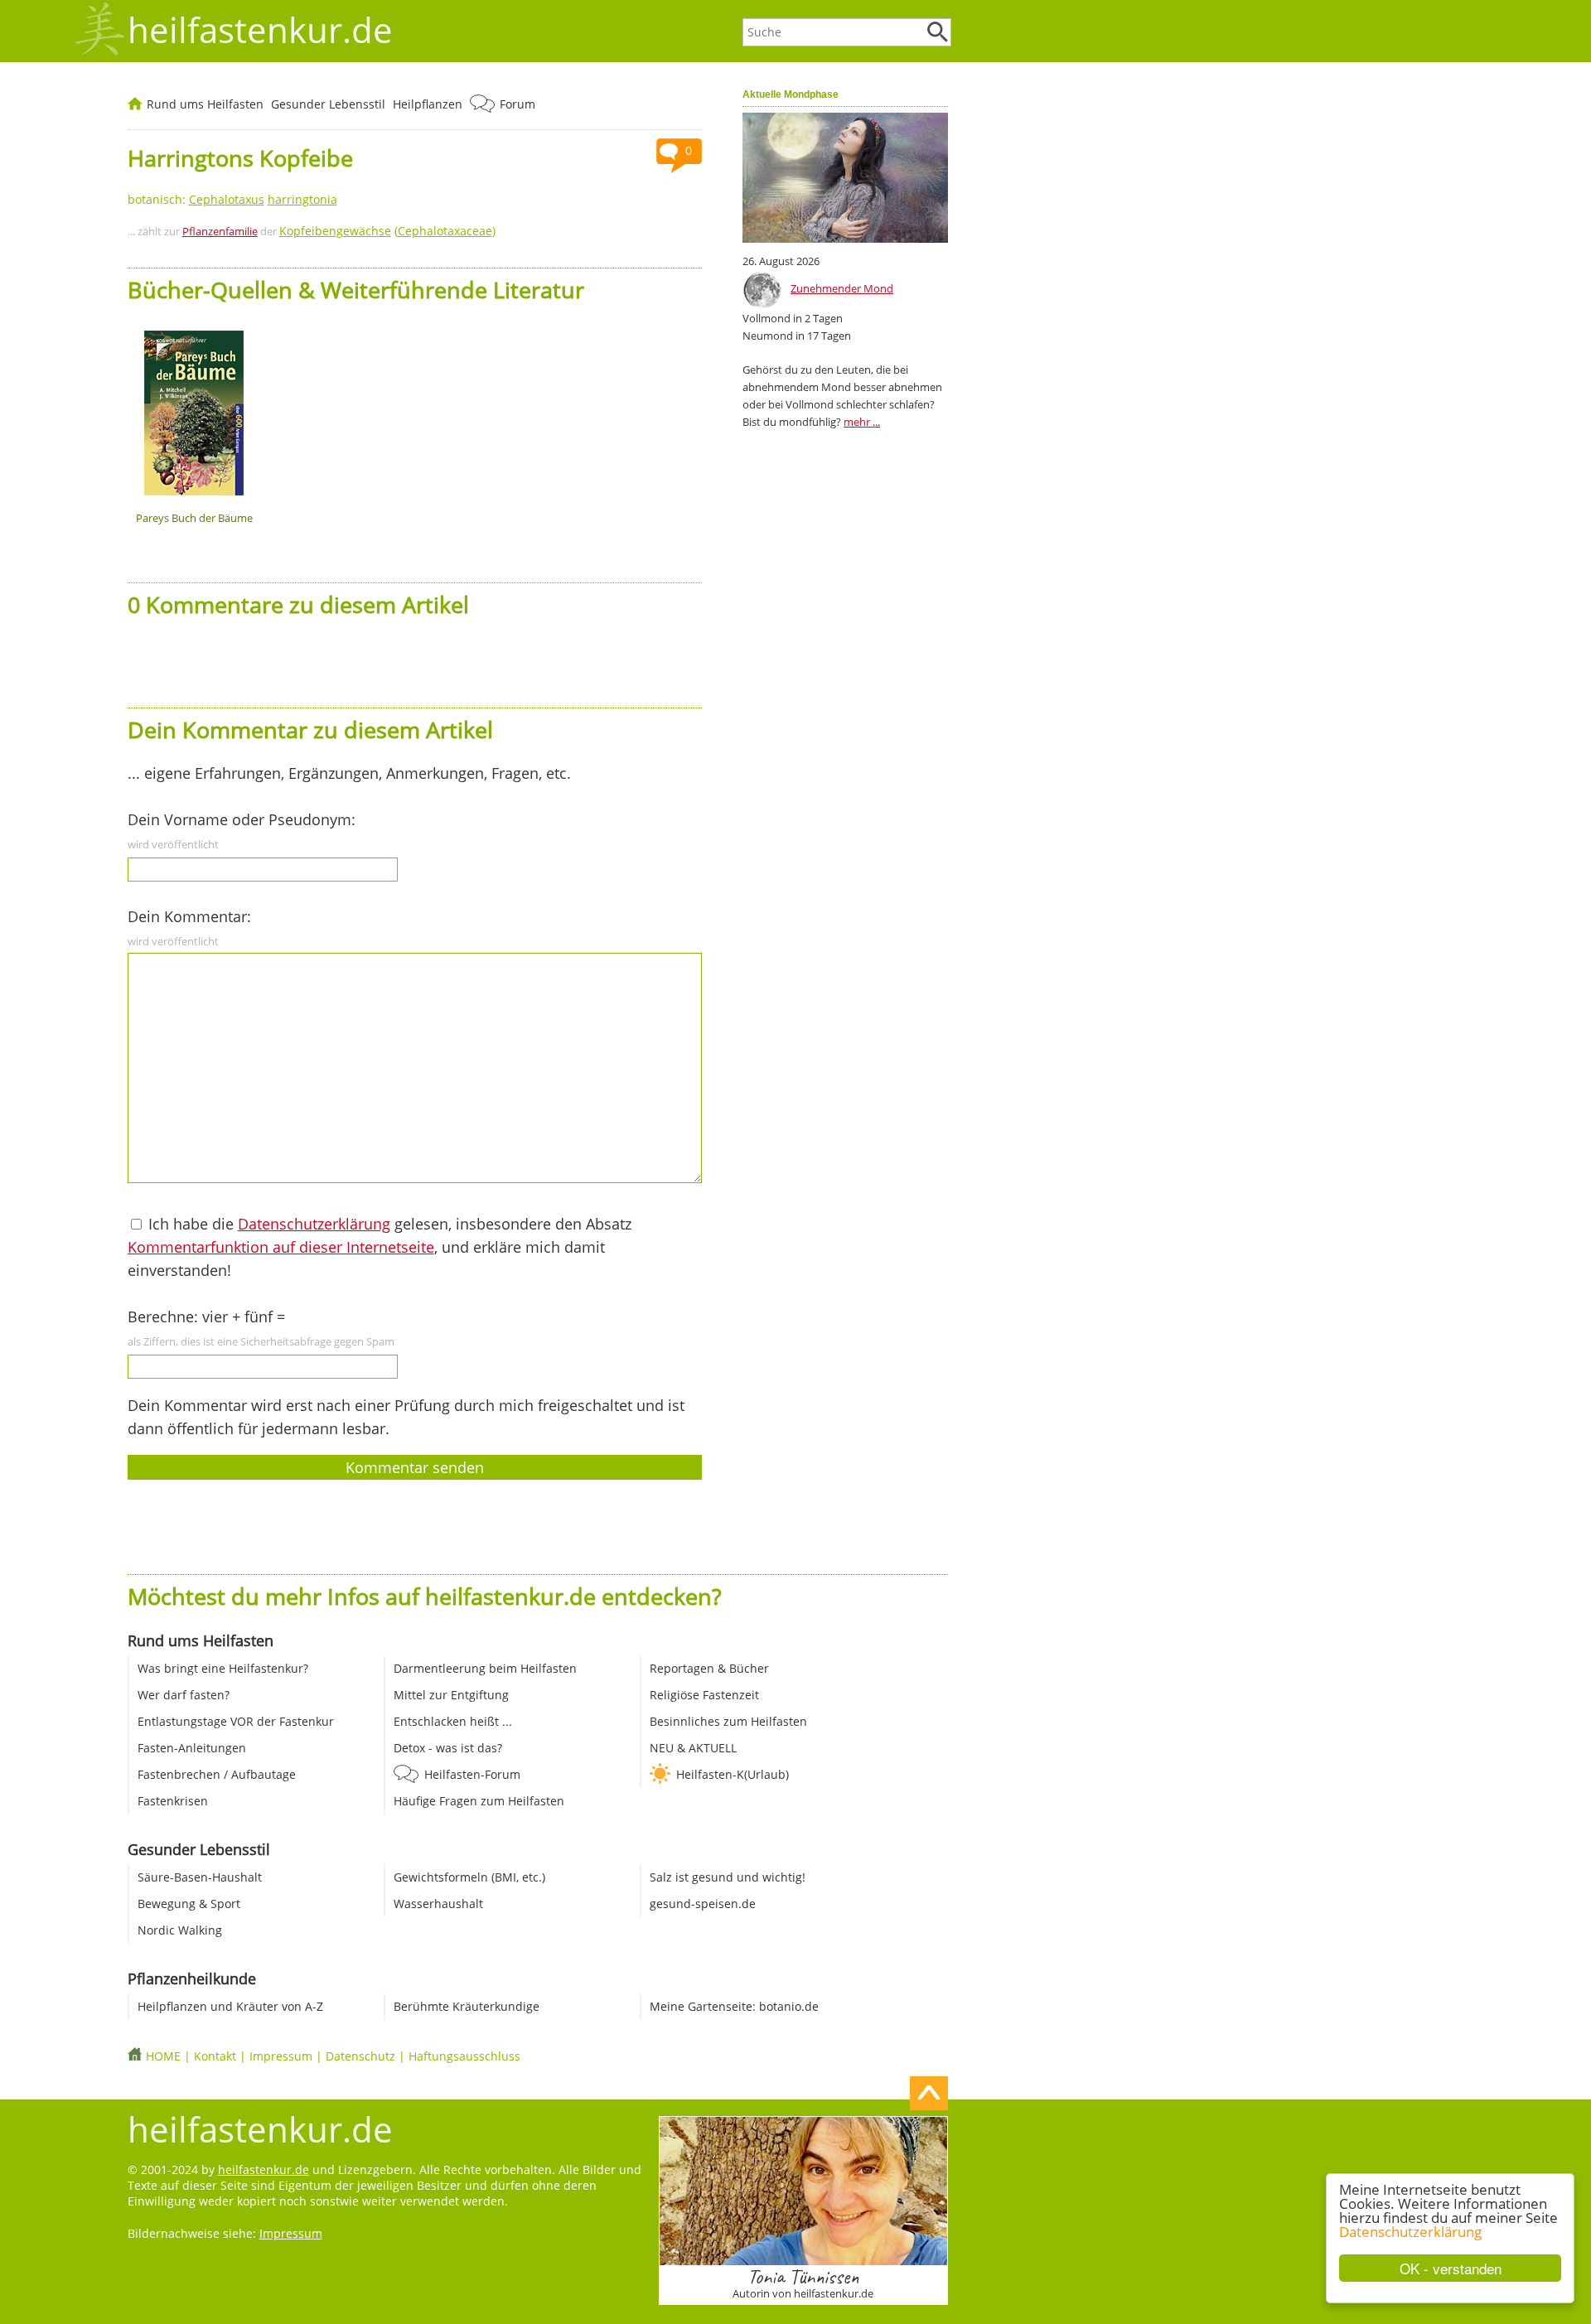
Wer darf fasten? (184, 1695)
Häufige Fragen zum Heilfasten (479, 1801)
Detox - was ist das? (448, 1748)
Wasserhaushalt (438, 1904)
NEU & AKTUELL (693, 1748)
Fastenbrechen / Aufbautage (217, 1774)
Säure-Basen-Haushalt (200, 1877)
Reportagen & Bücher (709, 1668)
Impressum (281, 2056)
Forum (517, 104)
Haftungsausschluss (464, 2056)
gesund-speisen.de (703, 1904)
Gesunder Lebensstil (328, 104)
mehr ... (862, 422)
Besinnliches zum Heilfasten (728, 1721)
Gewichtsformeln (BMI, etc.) (469, 1877)
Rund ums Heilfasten (205, 104)
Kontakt (215, 2056)
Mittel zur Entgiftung (451, 1695)
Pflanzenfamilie (220, 231)
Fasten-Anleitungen (192, 1748)
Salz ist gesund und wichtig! (728, 1877)
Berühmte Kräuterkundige (467, 2006)
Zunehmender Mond (842, 288)
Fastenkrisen (173, 1801)
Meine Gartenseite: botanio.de (734, 2006)
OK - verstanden (1451, 2268)
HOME (163, 2056)
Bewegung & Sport (189, 1904)
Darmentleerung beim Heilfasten (485, 1668)
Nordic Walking (180, 1930)
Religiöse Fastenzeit (704, 1695)
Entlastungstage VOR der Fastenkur (236, 1721)
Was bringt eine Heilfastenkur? (223, 1668)
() (387, 231)
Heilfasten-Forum (472, 1774)
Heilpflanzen (428, 104)
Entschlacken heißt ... (453, 1721)
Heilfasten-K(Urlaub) (733, 1774)
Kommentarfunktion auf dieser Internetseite (281, 1247)
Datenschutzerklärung (1410, 2232)
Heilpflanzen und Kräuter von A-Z (230, 2006)
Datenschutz (360, 2056)
